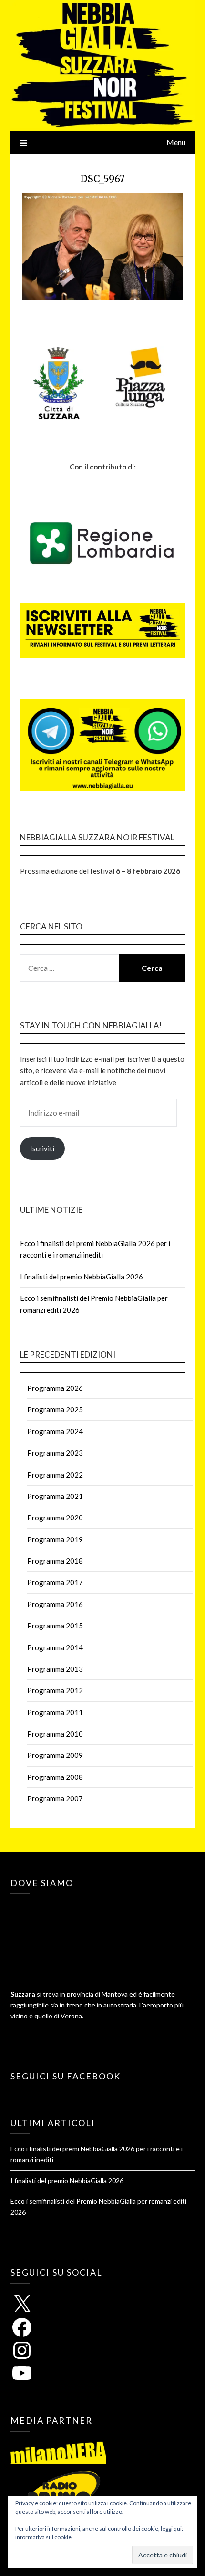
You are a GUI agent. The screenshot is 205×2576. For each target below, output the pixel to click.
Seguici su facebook (66, 2076)
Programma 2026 (55, 1388)
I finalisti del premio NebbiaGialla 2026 (82, 1277)
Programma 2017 (55, 1582)
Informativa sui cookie (43, 2537)
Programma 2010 (55, 1734)
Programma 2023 (55, 1453)
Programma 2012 (55, 1690)
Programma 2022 (55, 1475)
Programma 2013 (55, 1669)
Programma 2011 (55, 1712)
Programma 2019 (55, 1539)
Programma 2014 (55, 1647)
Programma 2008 (55, 1777)
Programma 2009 (55, 1755)
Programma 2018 (55, 1561)
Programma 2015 (55, 1626)
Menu (176, 142)
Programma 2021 (55, 1496)
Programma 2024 (55, 1431)
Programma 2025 (55, 1409)
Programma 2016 (55, 1604)
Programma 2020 (55, 1518)
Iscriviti (42, 1148)
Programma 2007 (55, 1798)
